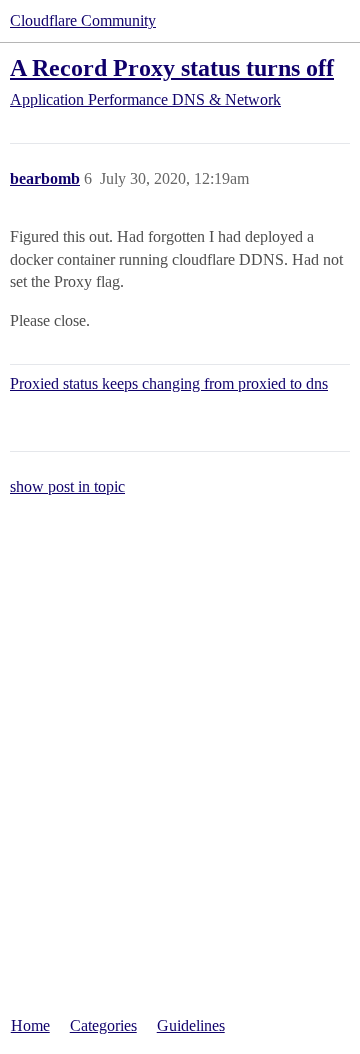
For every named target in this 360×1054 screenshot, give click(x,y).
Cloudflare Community (83, 20)
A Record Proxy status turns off (172, 67)
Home (30, 1025)
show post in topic (67, 486)
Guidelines (191, 1025)
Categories (103, 1025)
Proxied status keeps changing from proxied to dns (169, 383)
